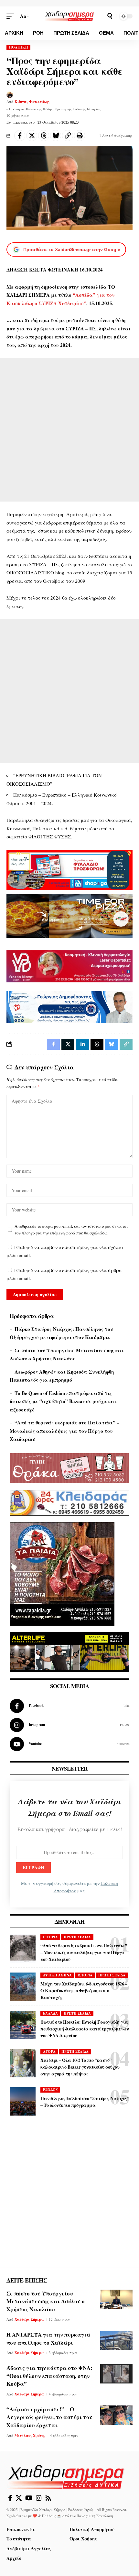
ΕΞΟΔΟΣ (50, 2090)
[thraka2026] (69, 1467)
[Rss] (48, 2498)
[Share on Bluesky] (56, 136)
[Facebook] (69, 1706)
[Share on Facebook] (20, 136)
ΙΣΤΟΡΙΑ (50, 1937)
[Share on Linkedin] (82, 1044)
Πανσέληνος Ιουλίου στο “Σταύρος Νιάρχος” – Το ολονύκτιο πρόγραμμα (85, 2102)
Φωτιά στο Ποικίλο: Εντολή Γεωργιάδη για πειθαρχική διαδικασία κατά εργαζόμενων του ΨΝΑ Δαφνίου (85, 2029)
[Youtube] (69, 1744)
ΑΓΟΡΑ (49, 2051)
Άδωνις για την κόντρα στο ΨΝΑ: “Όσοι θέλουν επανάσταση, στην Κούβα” (49, 2376)
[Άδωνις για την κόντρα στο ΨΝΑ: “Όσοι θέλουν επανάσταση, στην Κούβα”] (116, 2374)
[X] (19, 2498)
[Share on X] (32, 136)
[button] (12, 16)
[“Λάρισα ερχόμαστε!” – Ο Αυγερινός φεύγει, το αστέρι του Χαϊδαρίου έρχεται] (116, 2415)
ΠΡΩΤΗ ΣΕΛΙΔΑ (77, 1937)
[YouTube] (29, 2498)
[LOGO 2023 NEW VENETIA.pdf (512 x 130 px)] (69, 966)
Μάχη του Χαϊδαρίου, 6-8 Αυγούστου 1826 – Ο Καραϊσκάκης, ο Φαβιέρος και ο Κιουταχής (84, 1990)
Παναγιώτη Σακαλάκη (95, 2516)
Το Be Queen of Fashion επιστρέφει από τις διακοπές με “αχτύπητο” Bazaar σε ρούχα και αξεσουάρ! (63, 1401)
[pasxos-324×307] (62, 1573)
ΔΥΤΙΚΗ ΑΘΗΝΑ (57, 1975)
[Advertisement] (69, 430)
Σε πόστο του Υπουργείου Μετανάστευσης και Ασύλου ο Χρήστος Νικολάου (46, 2301)
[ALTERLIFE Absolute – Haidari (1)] (69, 1651)
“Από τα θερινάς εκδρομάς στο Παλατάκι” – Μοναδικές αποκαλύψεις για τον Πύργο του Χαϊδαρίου (64, 1431)
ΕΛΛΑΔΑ (50, 2013)
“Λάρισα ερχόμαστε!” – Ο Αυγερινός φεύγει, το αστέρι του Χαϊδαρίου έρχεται (49, 2417)
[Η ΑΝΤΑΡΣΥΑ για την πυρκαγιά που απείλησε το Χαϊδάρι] (116, 2340)
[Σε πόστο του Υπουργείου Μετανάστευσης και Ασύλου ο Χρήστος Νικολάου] (116, 2299)
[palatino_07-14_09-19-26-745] (69, 915)
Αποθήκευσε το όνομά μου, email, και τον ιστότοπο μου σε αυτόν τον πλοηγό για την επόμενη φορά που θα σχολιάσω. (71, 1230)
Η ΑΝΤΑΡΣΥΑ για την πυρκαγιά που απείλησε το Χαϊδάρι (48, 2338)
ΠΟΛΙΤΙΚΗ (19, 47)
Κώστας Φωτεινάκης (32, 102)
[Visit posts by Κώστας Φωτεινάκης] (10, 95)
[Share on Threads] (44, 136)
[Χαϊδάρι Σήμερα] (69, 16)
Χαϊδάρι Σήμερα (29, 2319)
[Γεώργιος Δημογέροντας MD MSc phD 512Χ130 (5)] (69, 1006)
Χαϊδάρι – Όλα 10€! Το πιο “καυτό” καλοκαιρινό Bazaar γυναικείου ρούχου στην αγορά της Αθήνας (80, 2067)
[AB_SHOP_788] (69, 869)
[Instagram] (69, 1725)
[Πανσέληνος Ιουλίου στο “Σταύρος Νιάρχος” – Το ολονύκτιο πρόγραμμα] (23, 2101)
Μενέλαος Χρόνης (30, 2436)
